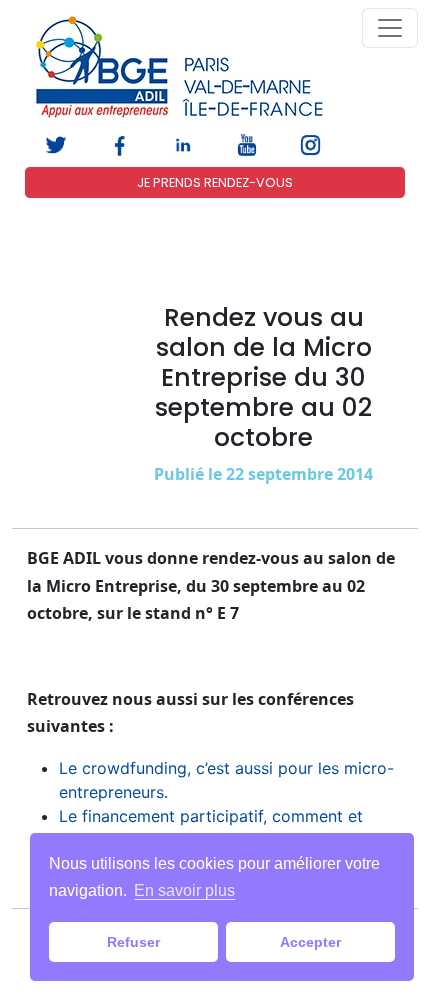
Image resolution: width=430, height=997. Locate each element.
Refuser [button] (133, 942)
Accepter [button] (310, 942)
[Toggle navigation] (390, 28)
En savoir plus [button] (184, 890)
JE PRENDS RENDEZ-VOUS (215, 182)
